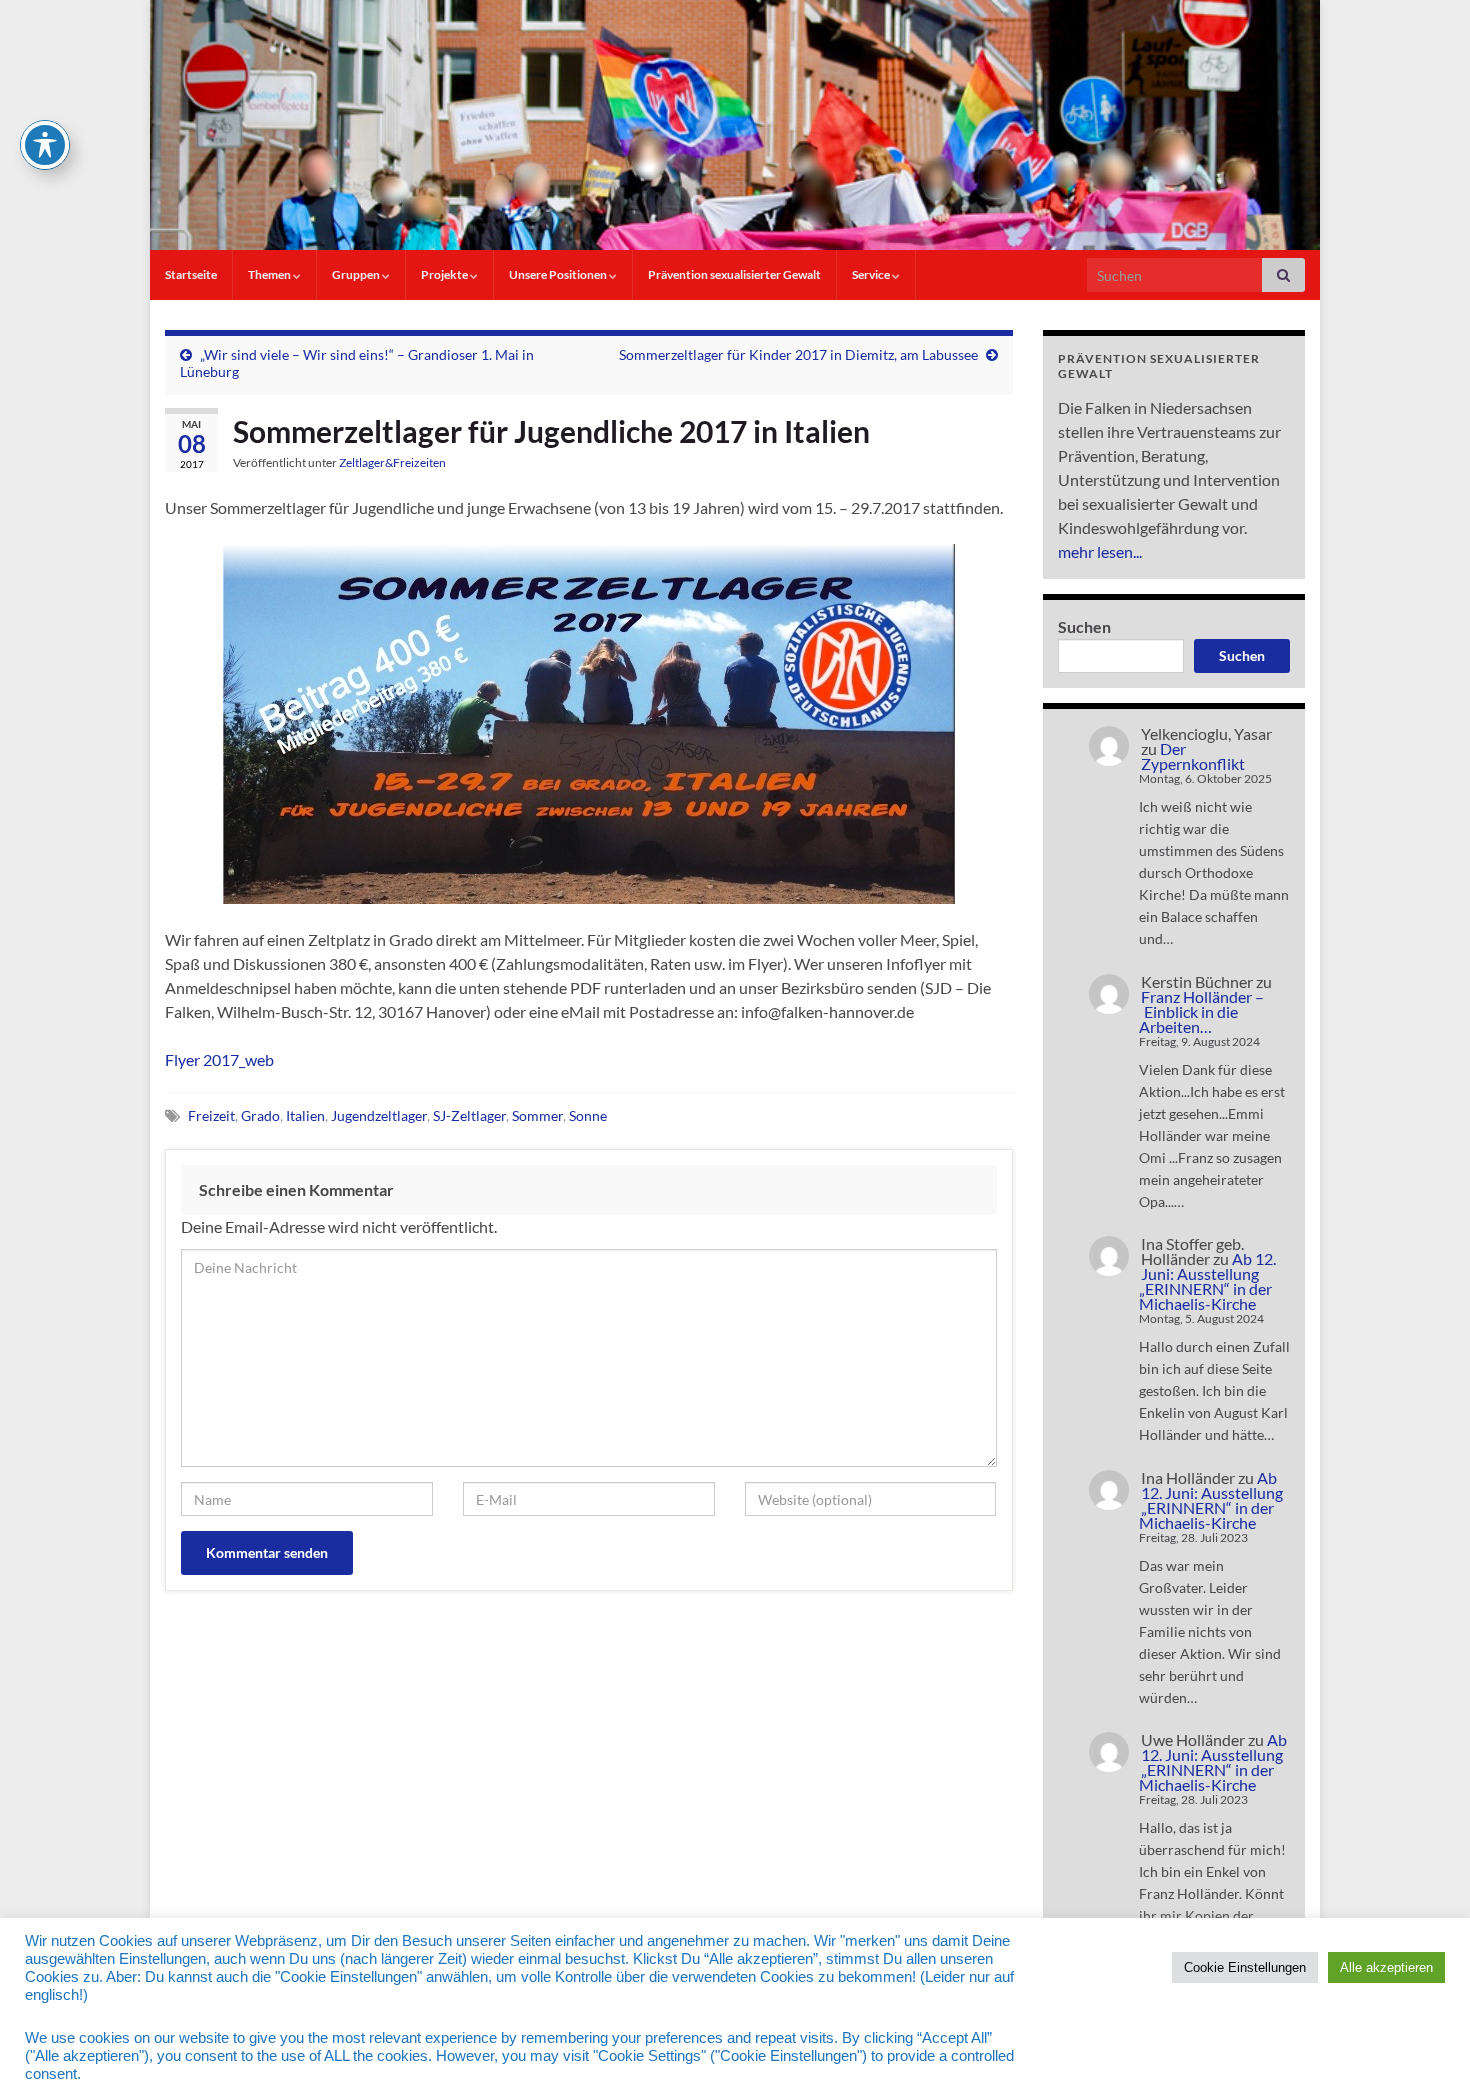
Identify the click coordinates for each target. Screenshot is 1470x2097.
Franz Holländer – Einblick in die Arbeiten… (1201, 1011)
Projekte (445, 274)
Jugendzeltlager (379, 1115)
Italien (305, 1115)
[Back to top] (1425, 2052)
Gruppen (357, 274)
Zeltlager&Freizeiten (392, 462)
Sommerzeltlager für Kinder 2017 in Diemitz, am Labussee (798, 354)
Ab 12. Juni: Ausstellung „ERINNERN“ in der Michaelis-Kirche (1207, 1281)
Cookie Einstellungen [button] (1245, 1967)
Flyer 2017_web (219, 1059)
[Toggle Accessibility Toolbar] (45, 145)
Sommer (537, 1115)
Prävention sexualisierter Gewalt (734, 274)
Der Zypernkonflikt (1193, 756)
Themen (270, 274)
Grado (260, 1115)
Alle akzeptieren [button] (1386, 1967)
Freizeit (211, 1115)
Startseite (191, 274)
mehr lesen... (1100, 551)
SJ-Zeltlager (469, 1115)
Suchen (1084, 626)
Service (872, 274)
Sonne (588, 1115)
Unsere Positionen (559, 274)
